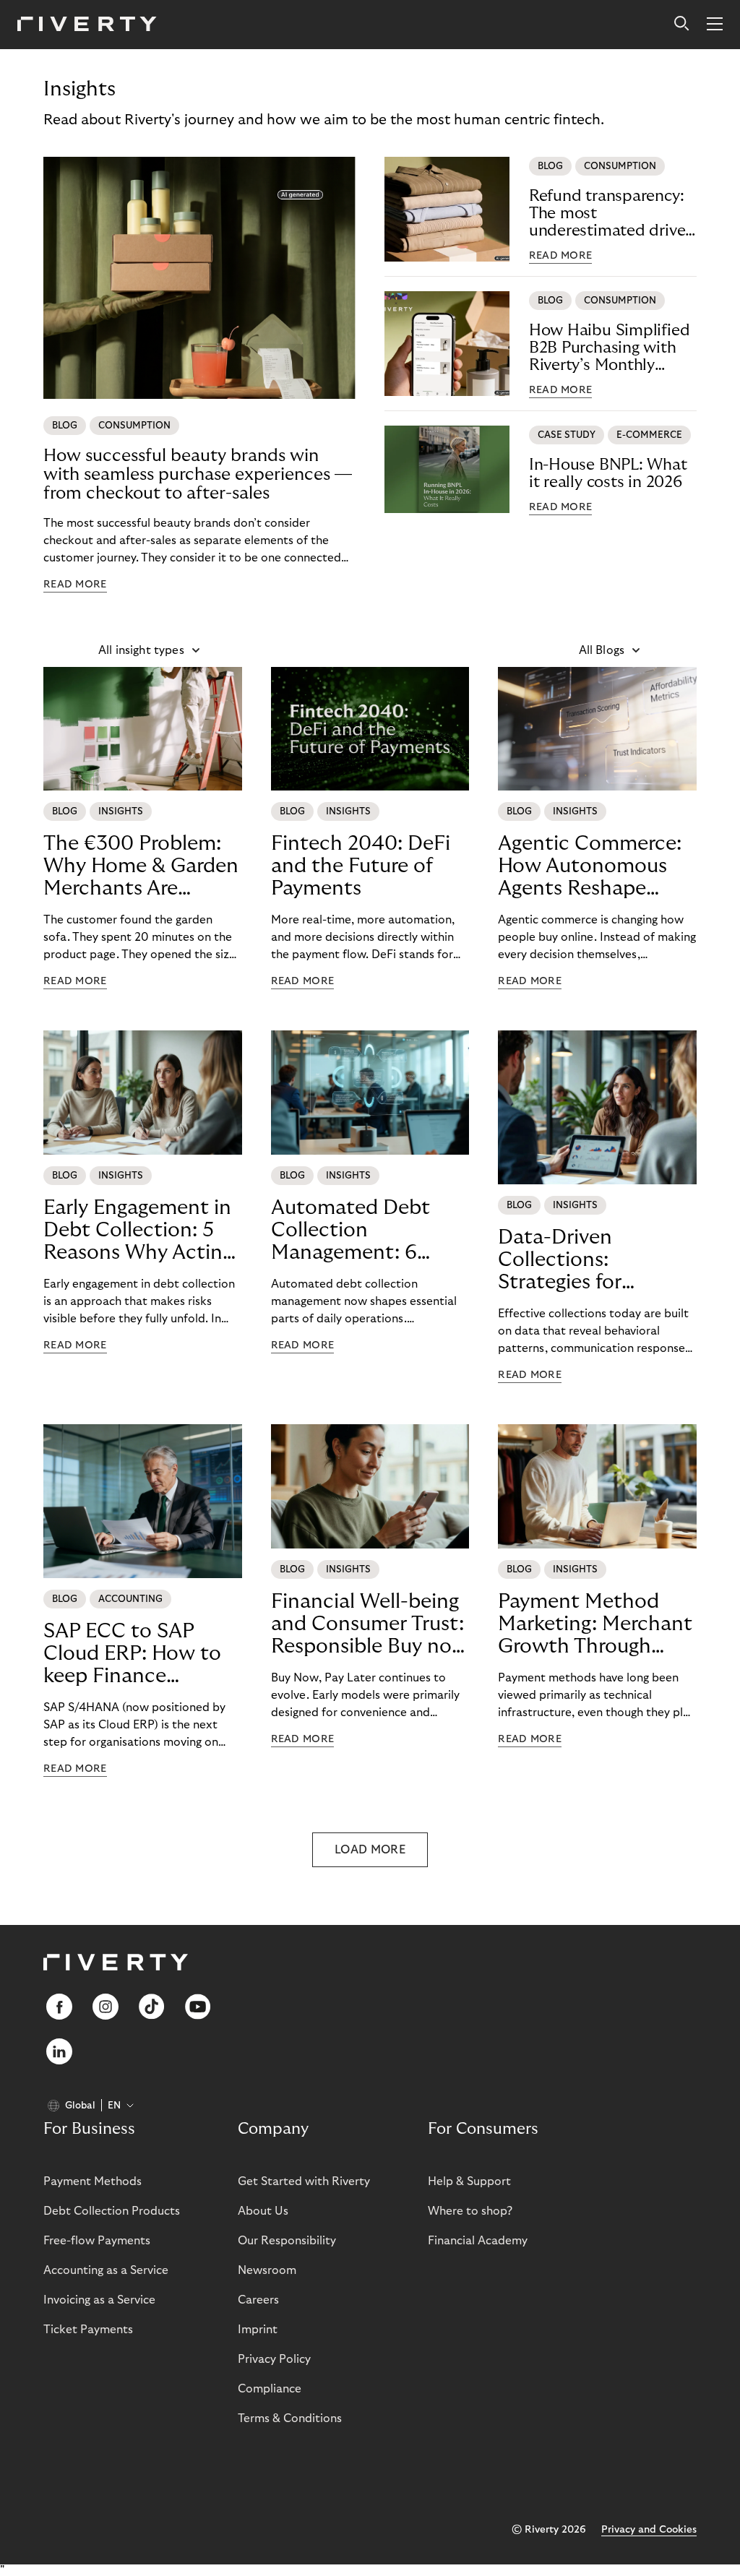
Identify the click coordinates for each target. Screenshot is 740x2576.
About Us (263, 2211)
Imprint (258, 2330)
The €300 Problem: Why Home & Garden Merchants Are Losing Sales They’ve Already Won (141, 866)
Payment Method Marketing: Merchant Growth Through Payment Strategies (595, 1624)
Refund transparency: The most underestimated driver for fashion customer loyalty (610, 214)
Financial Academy (478, 2241)
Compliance (270, 2389)
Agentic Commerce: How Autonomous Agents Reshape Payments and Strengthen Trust (590, 866)
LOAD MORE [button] (370, 1850)
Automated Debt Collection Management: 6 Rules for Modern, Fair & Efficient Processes (353, 1231)
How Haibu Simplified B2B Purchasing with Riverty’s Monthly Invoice (610, 348)
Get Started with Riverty (304, 2181)
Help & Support (469, 2181)
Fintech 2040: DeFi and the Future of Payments (361, 866)
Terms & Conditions (290, 2418)
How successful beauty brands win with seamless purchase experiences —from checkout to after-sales (198, 474)
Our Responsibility (287, 2241)
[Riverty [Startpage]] (87, 25)
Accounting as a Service (106, 2270)
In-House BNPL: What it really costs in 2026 (608, 473)
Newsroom (267, 2270)
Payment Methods (92, 2181)
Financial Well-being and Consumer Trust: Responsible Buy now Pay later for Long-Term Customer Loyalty (370, 1624)
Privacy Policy (274, 2359)
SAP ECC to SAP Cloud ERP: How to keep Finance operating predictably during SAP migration (132, 1654)
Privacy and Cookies (649, 2530)
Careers (258, 2300)
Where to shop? (470, 2211)
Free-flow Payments (97, 2241)
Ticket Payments (88, 2330)
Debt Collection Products (112, 2211)
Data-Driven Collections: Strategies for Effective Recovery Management (584, 1260)
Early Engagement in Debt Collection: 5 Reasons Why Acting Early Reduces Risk (138, 1231)
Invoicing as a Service (99, 2300)
